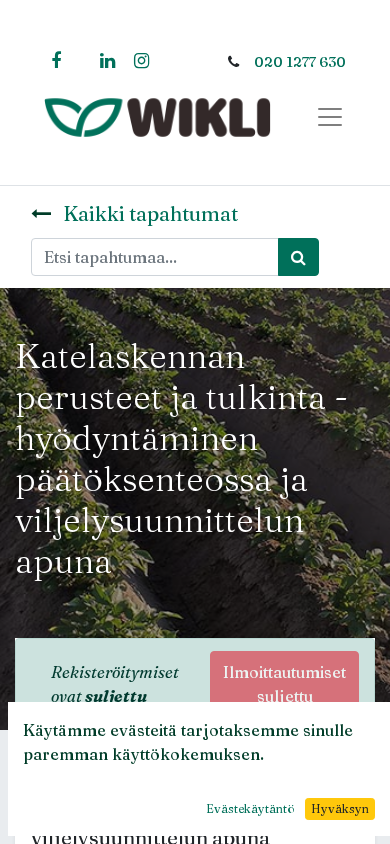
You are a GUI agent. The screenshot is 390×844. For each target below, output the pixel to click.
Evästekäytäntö (250, 808)
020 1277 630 (300, 62)
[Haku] (298, 257)
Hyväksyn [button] (340, 808)
